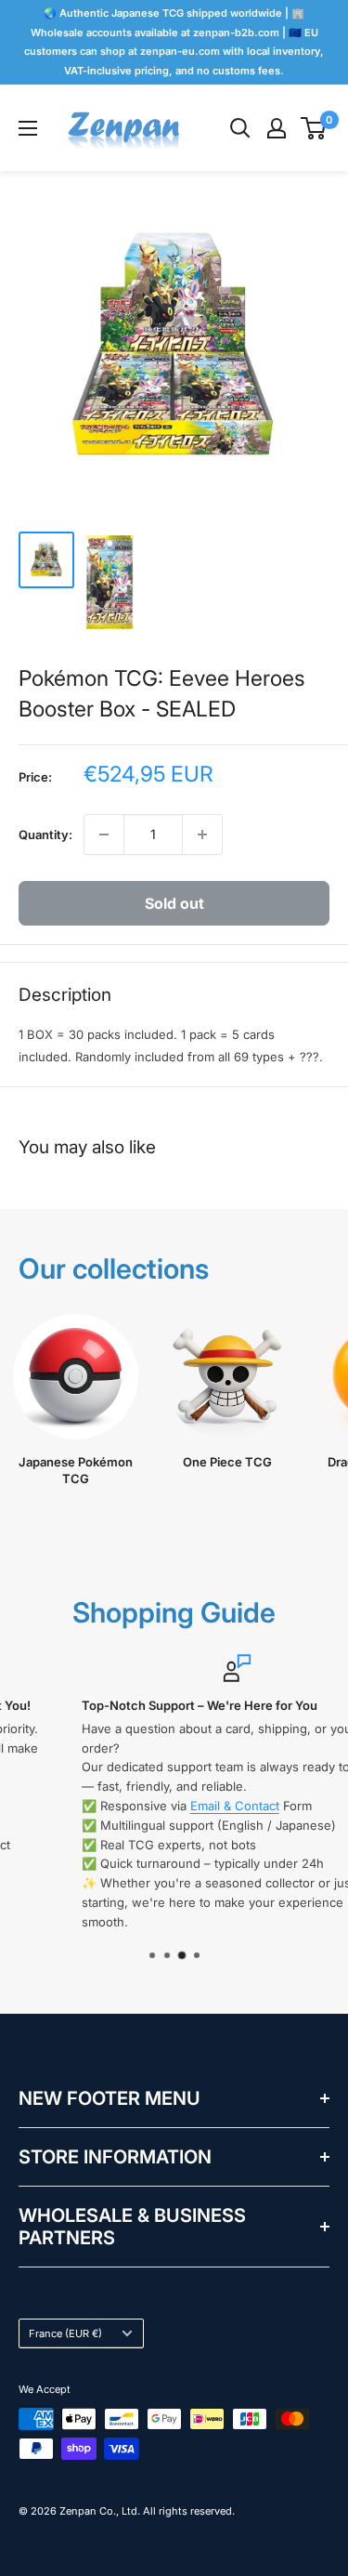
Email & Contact (174, 1806)
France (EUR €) (65, 2333)
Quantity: (45, 835)
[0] (314, 128)
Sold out (174, 903)
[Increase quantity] (202, 835)
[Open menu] (28, 128)
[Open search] (240, 128)
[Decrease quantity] (104, 835)
